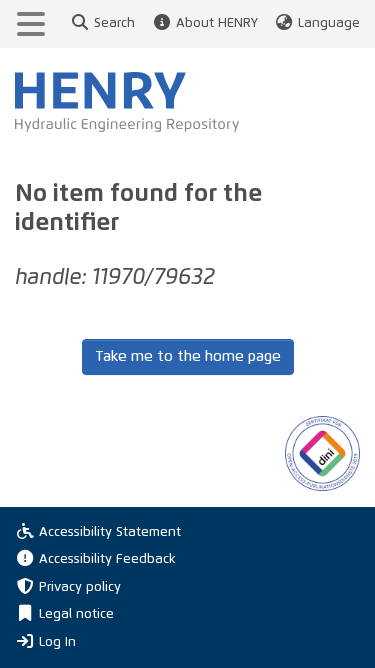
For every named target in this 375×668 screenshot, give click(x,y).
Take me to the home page (188, 356)
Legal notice (76, 614)
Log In (57, 642)
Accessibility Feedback (107, 559)
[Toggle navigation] (31, 24)
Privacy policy (80, 587)
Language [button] (329, 23)
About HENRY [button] (216, 23)
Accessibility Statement (110, 532)
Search (114, 23)
